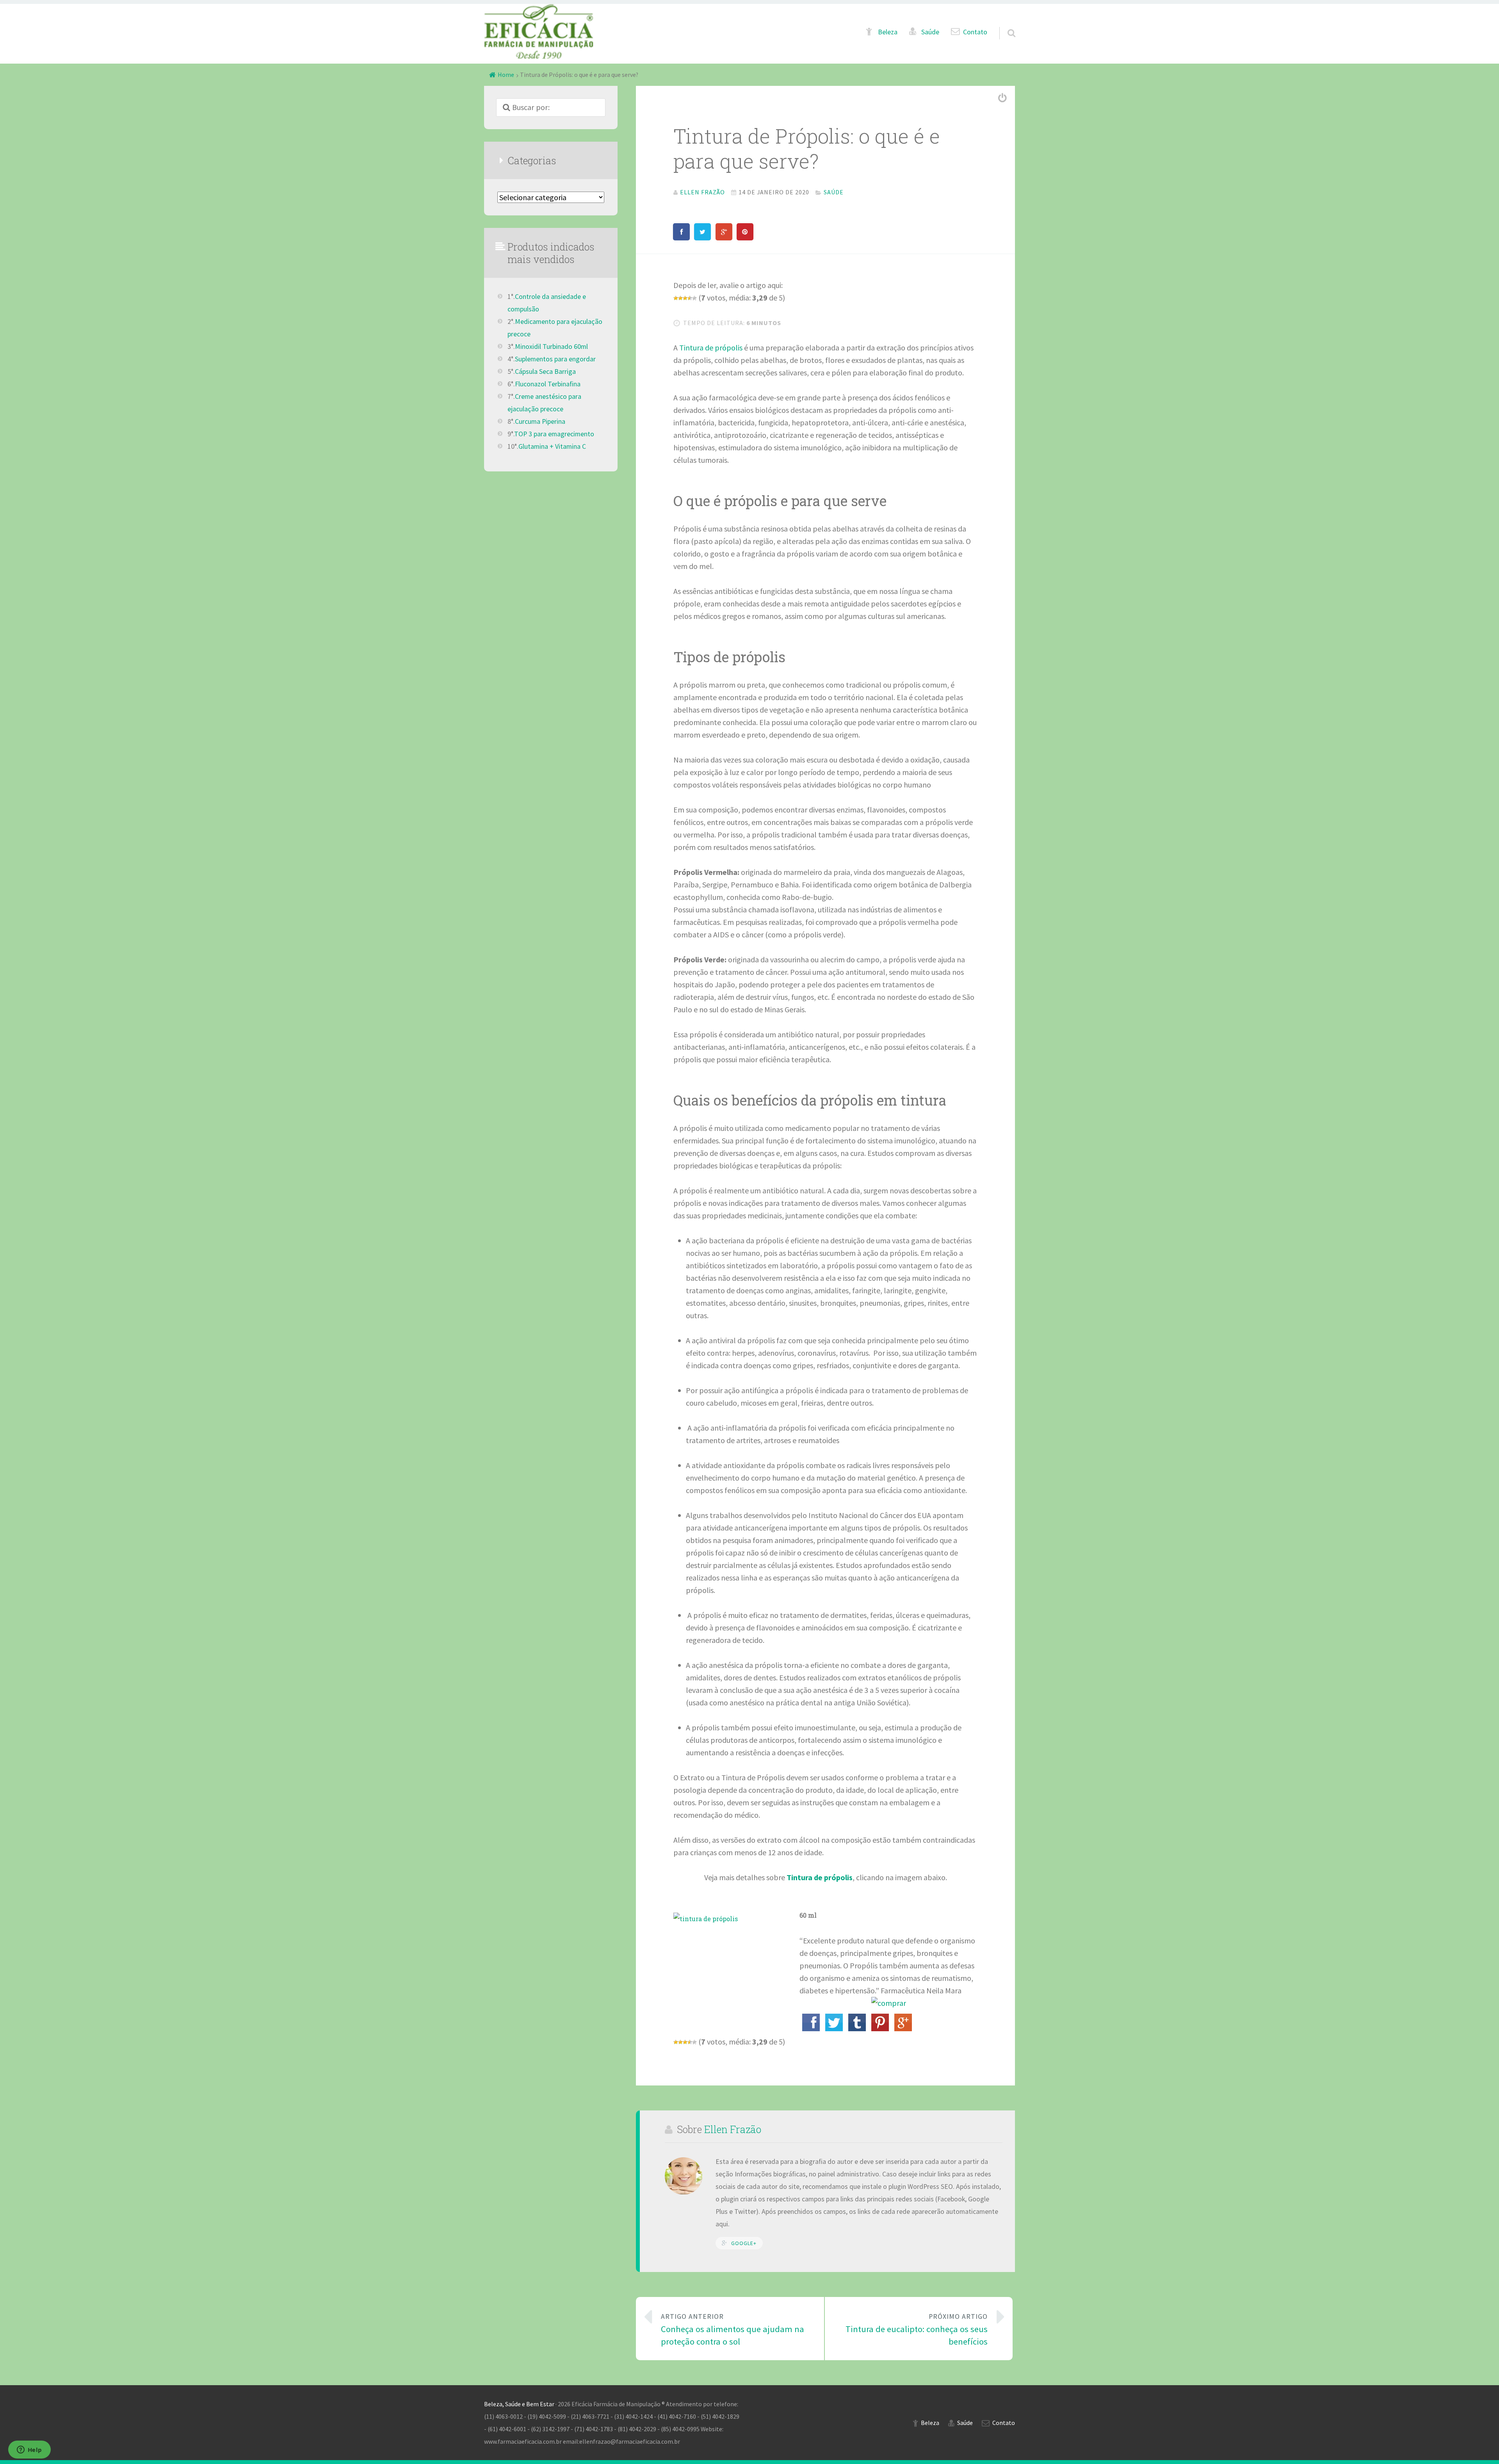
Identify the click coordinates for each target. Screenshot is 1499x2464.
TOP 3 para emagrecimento (554, 434)
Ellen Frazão (733, 2129)
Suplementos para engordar (555, 359)
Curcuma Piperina (540, 421)
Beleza (888, 32)
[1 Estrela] (676, 298)
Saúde (930, 32)
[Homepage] (539, 31)
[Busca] (1004, 24)
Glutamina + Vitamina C (552, 446)
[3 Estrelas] (685, 298)
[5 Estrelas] (694, 298)
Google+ (744, 2243)
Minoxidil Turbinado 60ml (551, 347)
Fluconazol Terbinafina (548, 384)
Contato (975, 32)
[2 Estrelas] (680, 298)
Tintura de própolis (711, 348)
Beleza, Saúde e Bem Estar (519, 2404)
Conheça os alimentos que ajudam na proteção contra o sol (733, 2330)
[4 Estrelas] (690, 298)
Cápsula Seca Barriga (545, 372)
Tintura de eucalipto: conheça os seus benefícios (917, 2330)
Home (506, 75)
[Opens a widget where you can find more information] (29, 2450)
